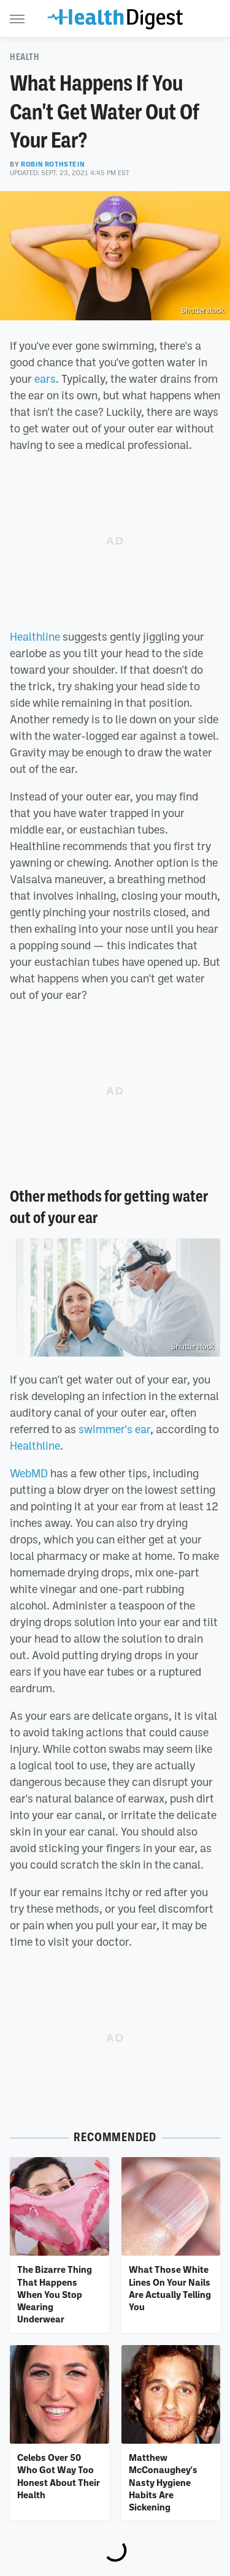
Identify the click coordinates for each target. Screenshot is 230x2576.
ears (45, 378)
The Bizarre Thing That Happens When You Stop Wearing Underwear (55, 2294)
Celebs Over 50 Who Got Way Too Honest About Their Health (59, 2476)
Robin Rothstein (53, 164)
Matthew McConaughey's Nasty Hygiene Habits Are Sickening (163, 2482)
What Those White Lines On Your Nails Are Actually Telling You (170, 2288)
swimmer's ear (114, 1429)
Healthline (35, 636)
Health (25, 57)
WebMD (29, 1473)
